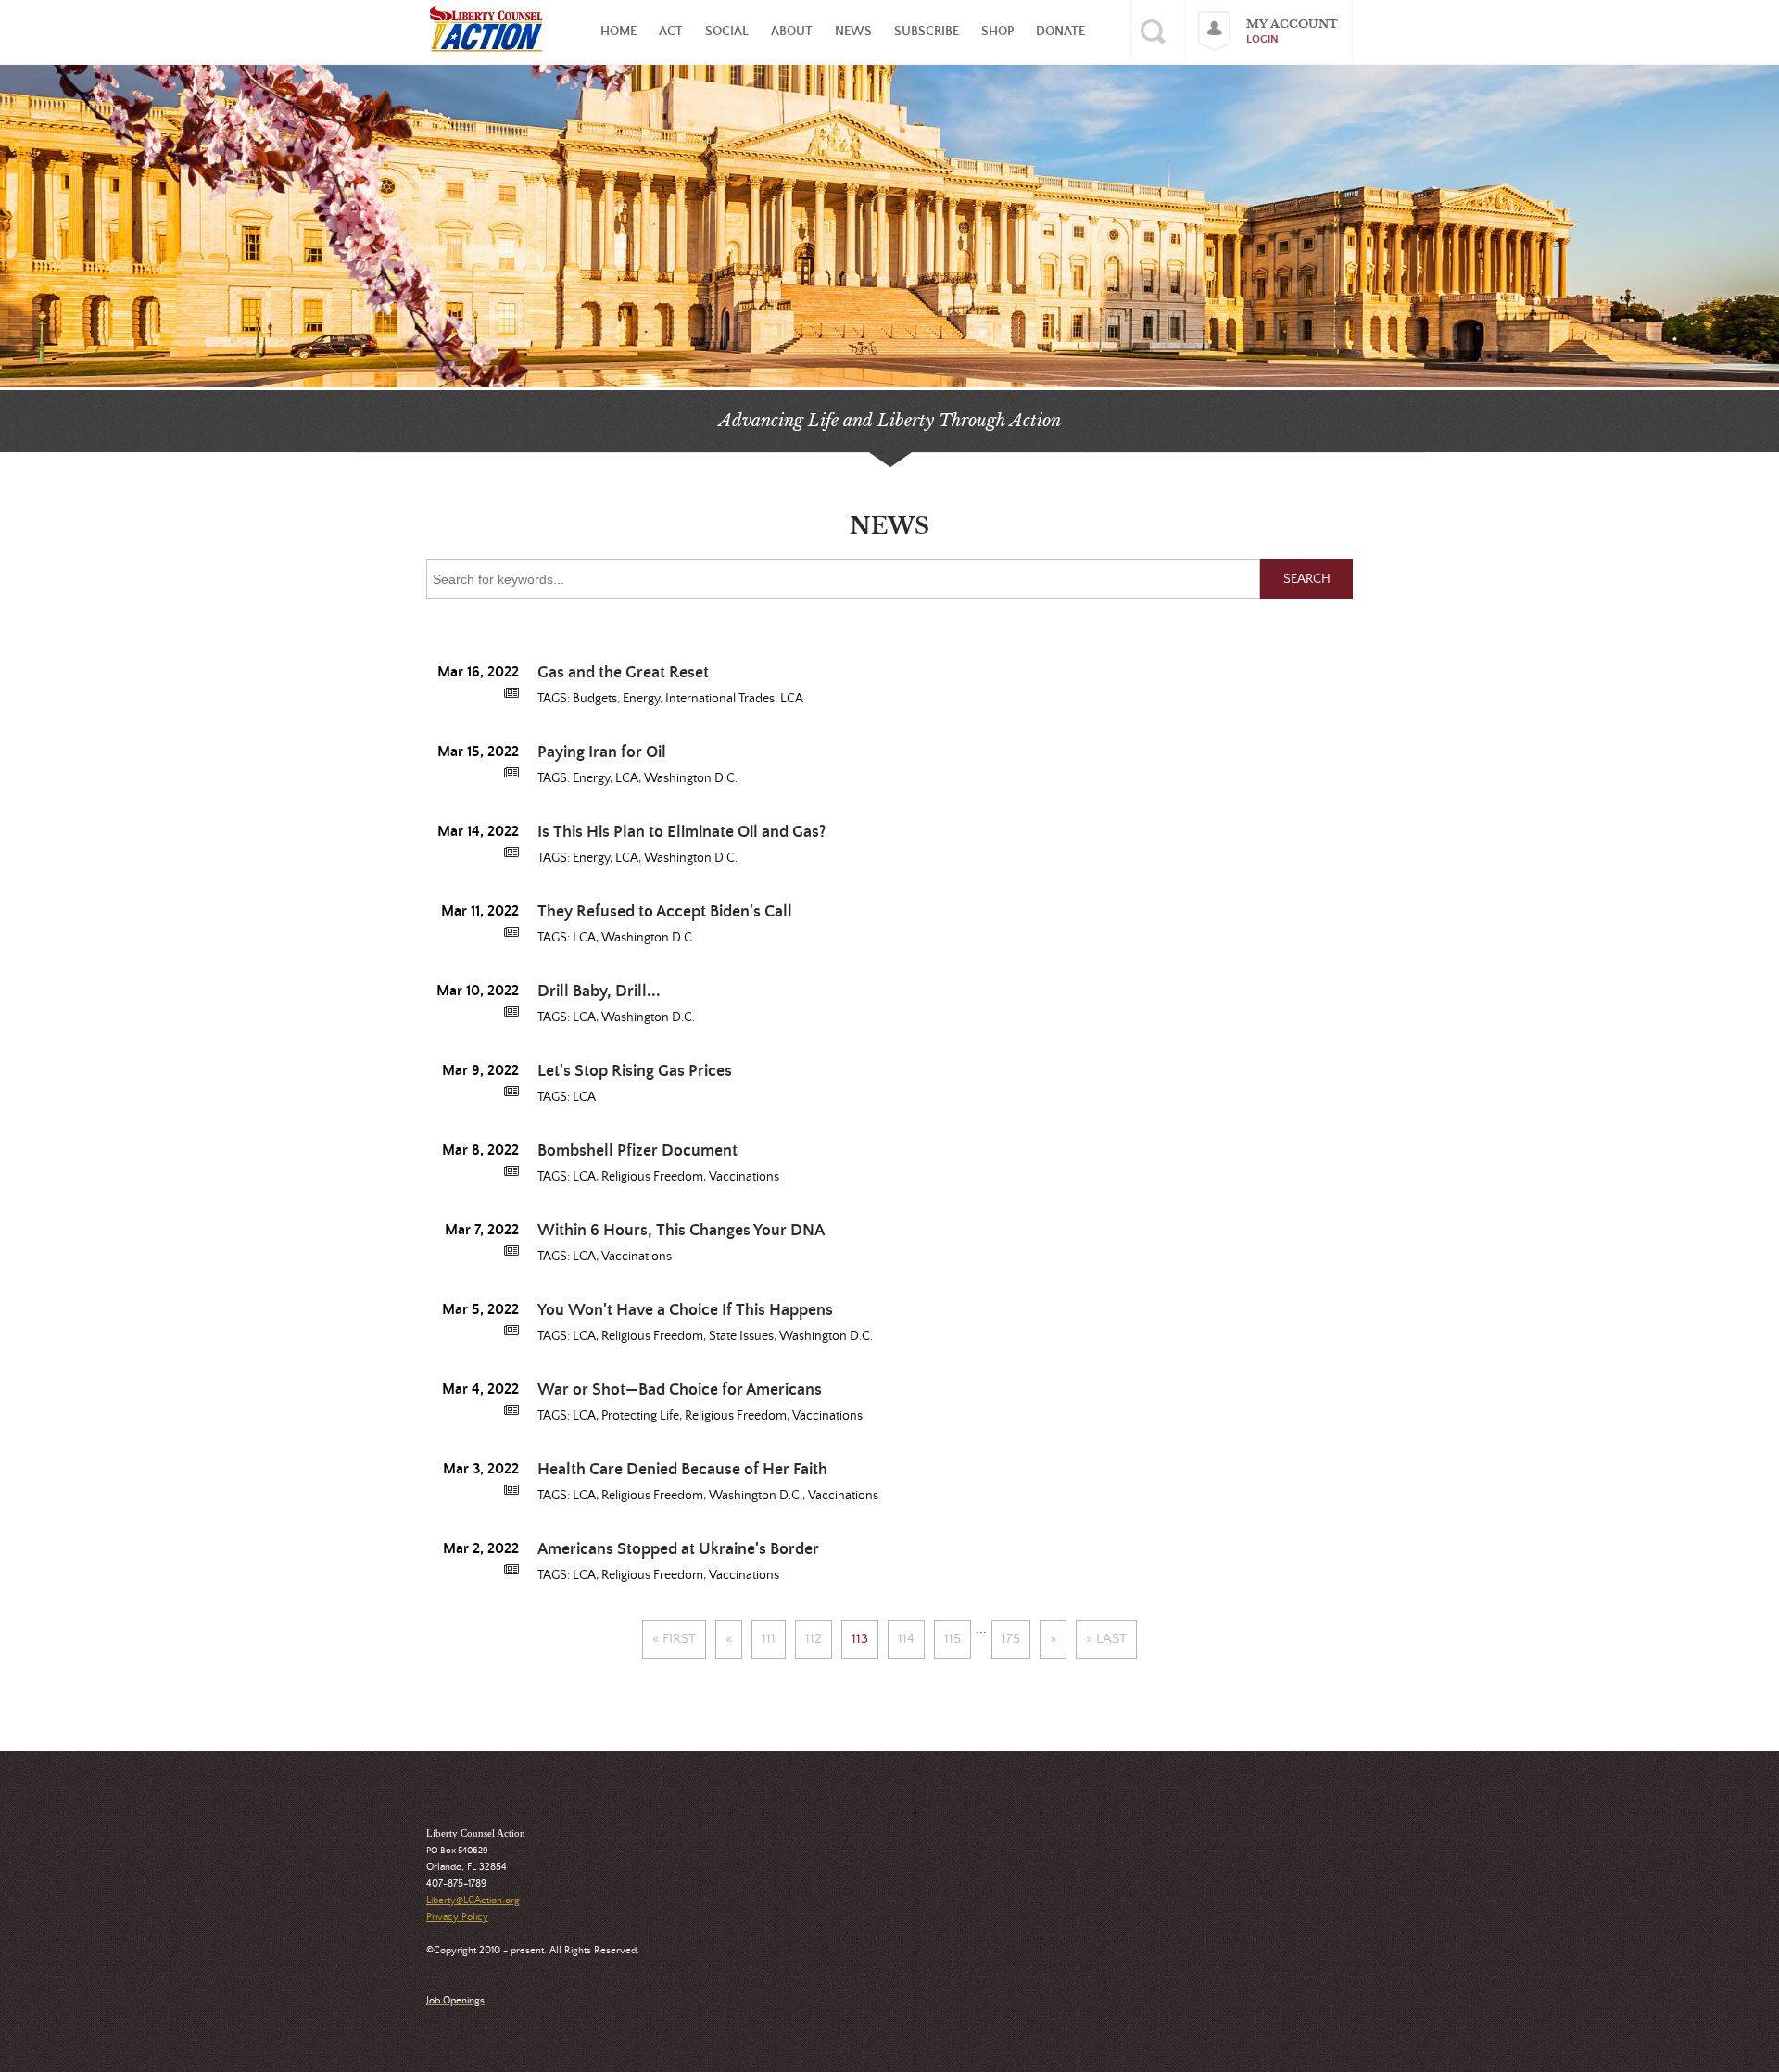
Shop (997, 32)
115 (953, 1639)
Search (1307, 579)
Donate (1060, 32)
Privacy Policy (457, 1917)
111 (769, 1639)
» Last (1106, 1639)
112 (814, 1639)
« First (674, 1639)
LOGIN (1262, 39)
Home (618, 32)
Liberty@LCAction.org (473, 1901)
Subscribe (927, 32)
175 (1011, 1639)
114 (906, 1639)
